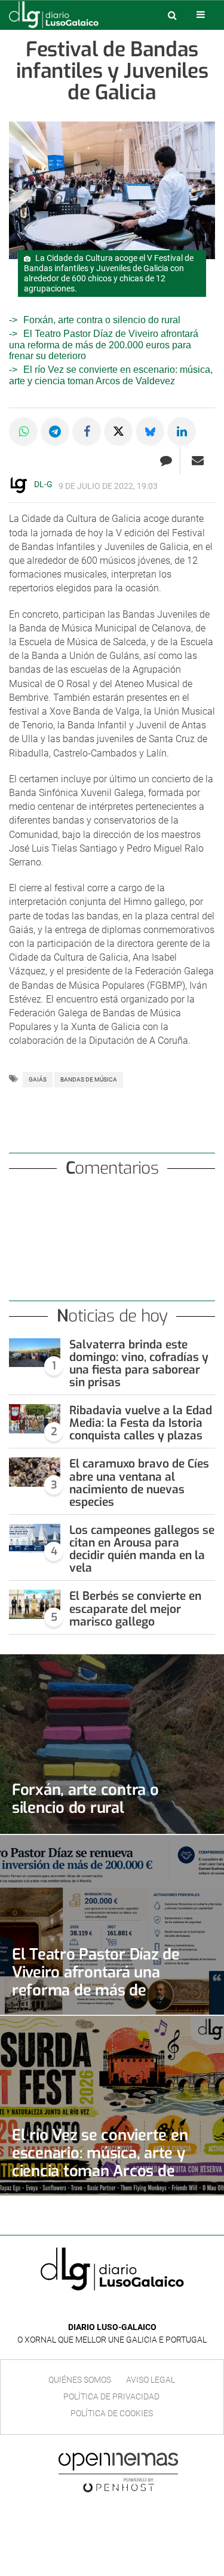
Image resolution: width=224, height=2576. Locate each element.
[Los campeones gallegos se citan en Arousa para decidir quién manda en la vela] (35, 1538)
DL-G (43, 484)
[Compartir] (23, 432)
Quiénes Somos (80, 2380)
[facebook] (103, 2309)
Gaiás (38, 1079)
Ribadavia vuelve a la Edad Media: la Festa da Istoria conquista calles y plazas (141, 1423)
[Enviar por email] (198, 460)
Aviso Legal (151, 2380)
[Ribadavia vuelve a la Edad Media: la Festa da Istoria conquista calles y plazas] (35, 1419)
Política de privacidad (111, 2396)
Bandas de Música (89, 1079)
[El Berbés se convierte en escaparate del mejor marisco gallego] (35, 1604)
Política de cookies (112, 2413)
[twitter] (121, 2309)
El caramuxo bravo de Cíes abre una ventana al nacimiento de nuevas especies (139, 1483)
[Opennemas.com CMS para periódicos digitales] (118, 2472)
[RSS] (140, 2309)
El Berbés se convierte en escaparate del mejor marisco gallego (135, 1609)
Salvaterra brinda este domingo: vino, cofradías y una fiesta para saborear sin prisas (139, 1363)
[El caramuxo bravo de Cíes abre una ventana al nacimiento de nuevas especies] (35, 1472)
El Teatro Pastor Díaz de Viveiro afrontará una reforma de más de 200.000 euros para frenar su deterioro (104, 345)
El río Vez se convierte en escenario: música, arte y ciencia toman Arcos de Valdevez (111, 375)
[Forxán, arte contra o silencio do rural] (112, 1744)
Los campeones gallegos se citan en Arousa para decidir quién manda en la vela (142, 1549)
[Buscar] (172, 15)
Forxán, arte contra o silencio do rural (102, 320)
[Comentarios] (166, 460)
